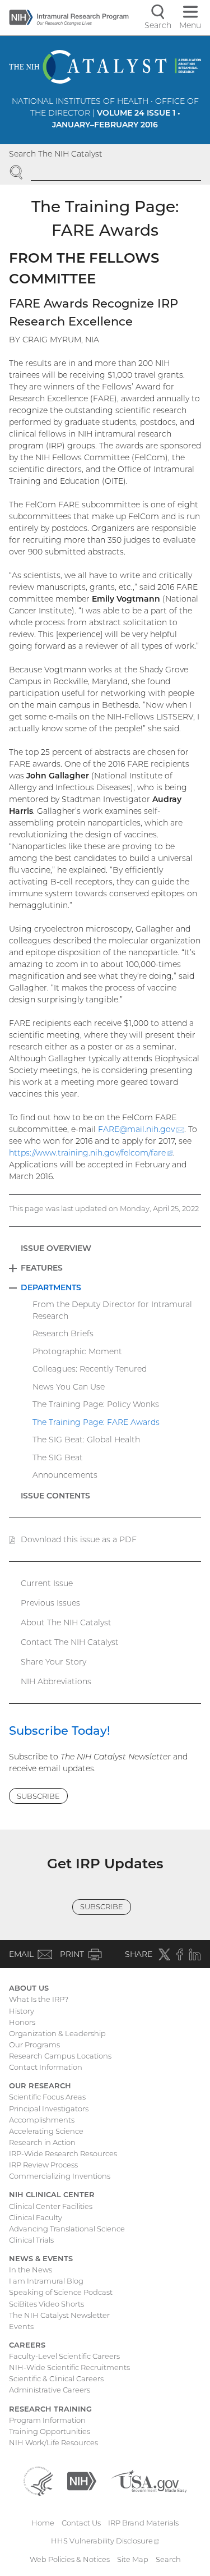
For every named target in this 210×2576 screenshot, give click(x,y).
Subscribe (38, 1796)
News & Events (41, 2258)
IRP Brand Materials (143, 2523)
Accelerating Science (46, 2131)
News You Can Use (69, 1387)
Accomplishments (42, 2120)
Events (21, 2326)
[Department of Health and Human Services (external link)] (38, 2480)
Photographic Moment (77, 1351)
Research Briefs (63, 1333)
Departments (51, 1287)
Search (168, 2559)
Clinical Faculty (36, 2217)
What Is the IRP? (39, 1999)
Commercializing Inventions (60, 2176)
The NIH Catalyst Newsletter (59, 2315)
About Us (29, 1988)
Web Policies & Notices (70, 2559)
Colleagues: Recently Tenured (90, 1369)
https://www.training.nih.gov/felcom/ (91, 1153)
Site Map (133, 2559)
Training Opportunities (50, 2431)
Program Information (47, 2420)
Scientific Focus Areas (47, 2097)
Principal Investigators (49, 2109)
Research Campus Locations (60, 2056)
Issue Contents (55, 1496)
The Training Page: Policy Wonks (96, 1404)
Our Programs (34, 2045)
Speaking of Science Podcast (61, 2292)
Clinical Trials (31, 2240)
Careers (27, 2345)
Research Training (50, 2409)
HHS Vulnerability (105, 2541)
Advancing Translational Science (67, 2229)
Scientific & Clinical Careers (56, 2378)
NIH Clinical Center (52, 2194)
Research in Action (42, 2142)
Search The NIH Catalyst (56, 154)
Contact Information (46, 2067)
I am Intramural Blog (46, 2281)
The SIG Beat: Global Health (86, 1440)
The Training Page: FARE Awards (96, 1422)
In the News (31, 2270)
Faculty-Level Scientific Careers (64, 2356)
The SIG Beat (58, 1457)
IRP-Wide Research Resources (63, 2153)
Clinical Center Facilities (51, 2206)
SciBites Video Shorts (46, 2304)
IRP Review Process (43, 2165)
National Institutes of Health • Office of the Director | (105, 113)
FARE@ (141, 1129)
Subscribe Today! (60, 1731)
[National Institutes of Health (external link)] (82, 2480)
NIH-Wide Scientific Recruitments (69, 2367)
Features (42, 1268)
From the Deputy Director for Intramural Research (112, 1310)
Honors (22, 2022)
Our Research (40, 2085)
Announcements (65, 1475)
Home (43, 2523)
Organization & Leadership (57, 2033)
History (22, 2011)
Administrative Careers (50, 2390)
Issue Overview (56, 1248)
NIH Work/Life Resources (53, 2442)
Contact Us (81, 2523)
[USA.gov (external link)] (149, 2480)
